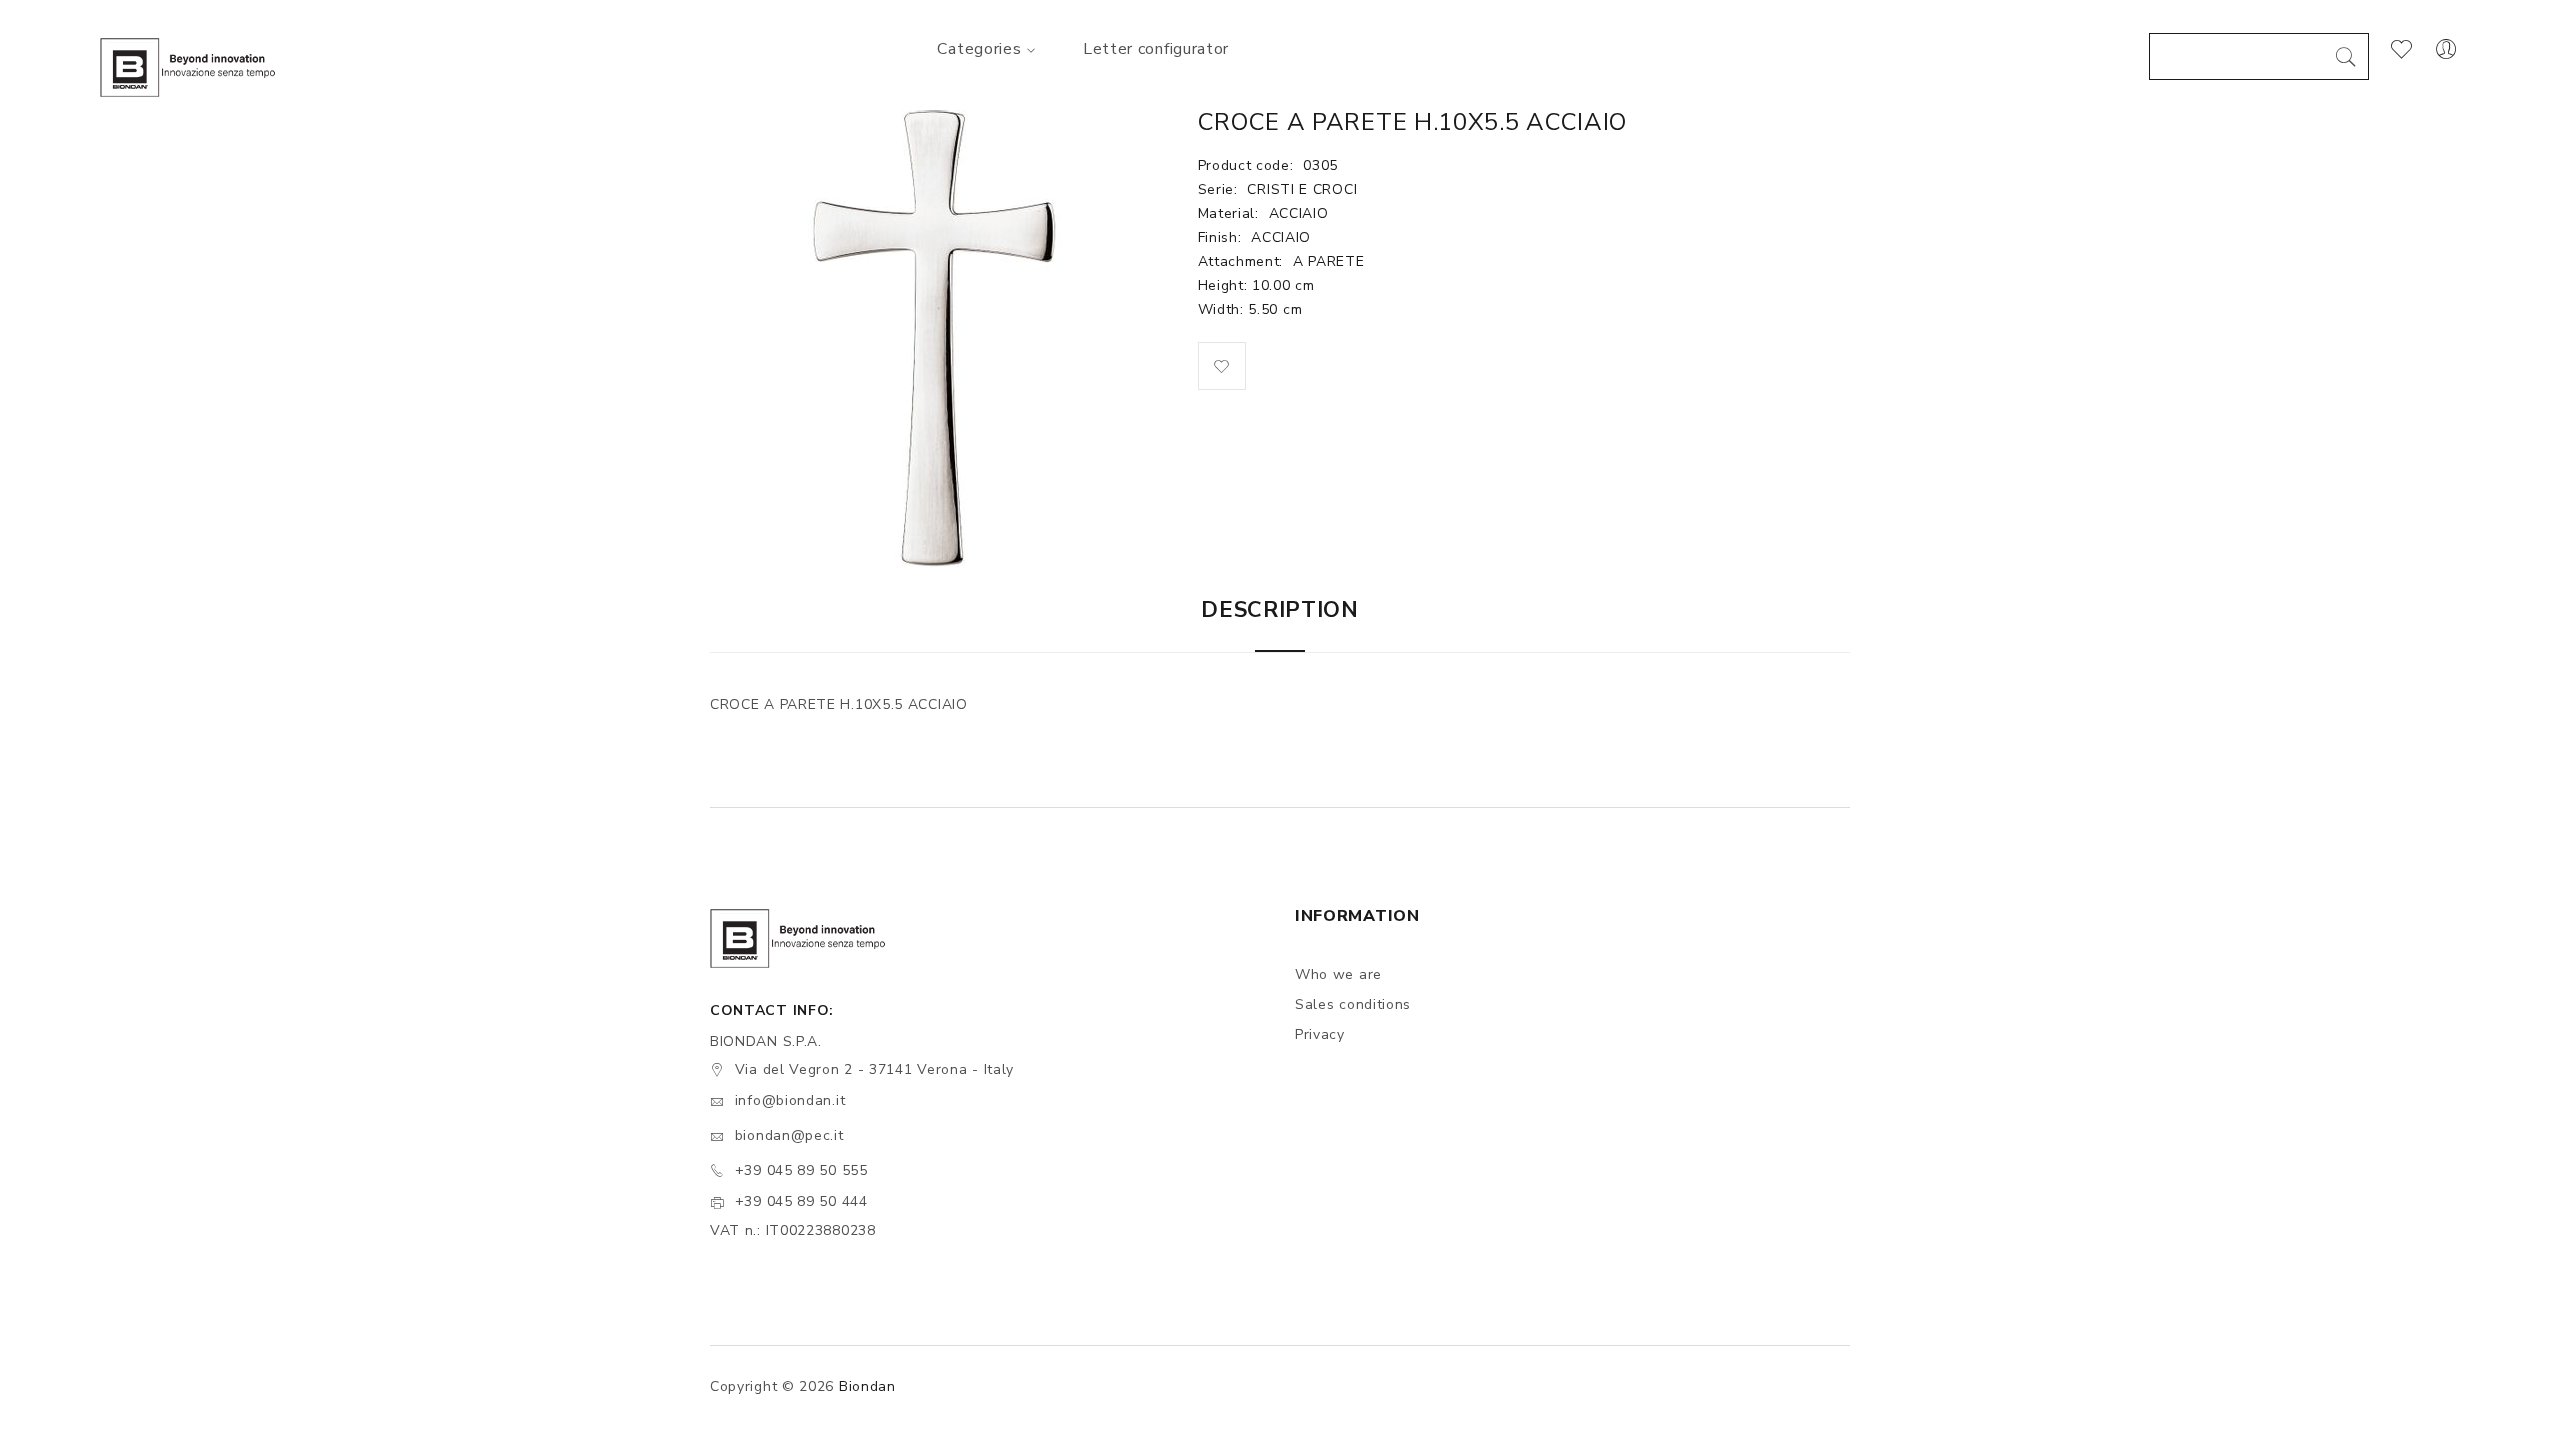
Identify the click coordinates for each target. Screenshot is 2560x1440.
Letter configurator (1156, 49)
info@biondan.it (790, 1100)
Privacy (1320, 1034)
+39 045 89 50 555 (801, 1170)
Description (1280, 610)
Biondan (867, 1386)
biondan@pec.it (789, 1135)
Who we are (1338, 974)
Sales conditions (1353, 1004)
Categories (979, 49)
